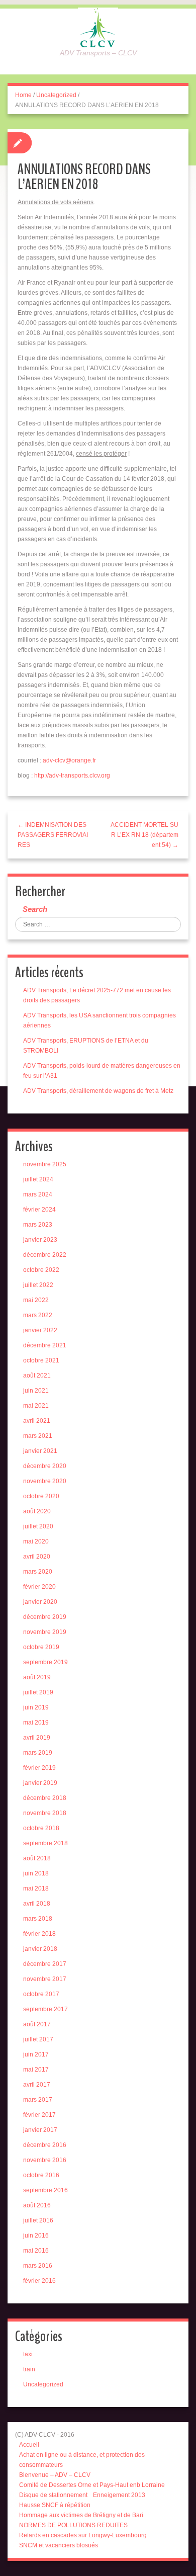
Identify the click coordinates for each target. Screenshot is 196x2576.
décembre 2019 (45, 1617)
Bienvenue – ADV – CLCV (55, 2475)
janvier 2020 (40, 1602)
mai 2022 (36, 1300)
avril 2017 (37, 2085)
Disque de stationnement (53, 2495)
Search (35, 909)
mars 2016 (38, 2266)
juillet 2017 (38, 2039)
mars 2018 (38, 1919)
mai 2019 (36, 1723)
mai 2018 (36, 1888)
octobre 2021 (41, 1360)
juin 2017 (36, 2054)
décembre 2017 (45, 1964)
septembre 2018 (45, 1843)
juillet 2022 (38, 1285)
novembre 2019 (45, 1632)
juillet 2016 (38, 2220)
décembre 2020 (45, 1466)
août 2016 (37, 2205)
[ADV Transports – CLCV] (98, 27)
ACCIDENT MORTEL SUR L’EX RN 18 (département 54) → (144, 835)
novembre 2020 (45, 1481)
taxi (28, 2354)
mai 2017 (36, 2070)
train (29, 2369)
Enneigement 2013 (119, 2495)
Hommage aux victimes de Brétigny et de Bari (81, 2515)
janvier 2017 (40, 2130)
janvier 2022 (40, 1330)
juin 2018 (36, 1873)
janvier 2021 (40, 1451)
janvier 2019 (40, 1783)
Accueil (29, 2445)
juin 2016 (36, 2236)
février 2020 (39, 1587)
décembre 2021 (45, 1345)
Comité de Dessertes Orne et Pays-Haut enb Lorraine (92, 2485)
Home (23, 95)
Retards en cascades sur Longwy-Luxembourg (83, 2535)
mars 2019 (38, 1753)
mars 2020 (38, 1572)
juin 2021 (36, 1391)
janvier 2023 (40, 1240)
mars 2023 (38, 1225)
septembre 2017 (45, 2009)
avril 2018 (37, 1904)
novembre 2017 (45, 1979)
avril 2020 (37, 1557)
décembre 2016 (45, 2145)
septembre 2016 (45, 2190)
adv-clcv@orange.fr (69, 760)
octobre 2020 (41, 1496)
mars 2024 (38, 1194)
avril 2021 (37, 1421)
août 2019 (37, 1677)
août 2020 (37, 1511)
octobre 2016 (41, 2175)
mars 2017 (38, 2100)
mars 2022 (38, 1315)
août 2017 (37, 2024)
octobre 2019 (41, 1647)
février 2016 (39, 2281)
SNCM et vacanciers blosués (59, 2545)
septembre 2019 (45, 1662)
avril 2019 (37, 1738)
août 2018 (37, 1858)
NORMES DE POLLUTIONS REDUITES (73, 2525)
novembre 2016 (45, 2160)
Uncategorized (56, 95)
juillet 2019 (38, 1692)
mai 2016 (36, 2251)
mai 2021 (36, 1406)
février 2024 (39, 1210)
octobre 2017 (41, 1994)
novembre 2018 (45, 1813)
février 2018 (39, 1934)
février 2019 (39, 1768)
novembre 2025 (45, 1164)
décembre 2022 (45, 1255)
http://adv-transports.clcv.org (72, 776)
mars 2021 (38, 1436)
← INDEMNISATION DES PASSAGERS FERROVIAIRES (53, 835)
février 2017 (39, 2115)
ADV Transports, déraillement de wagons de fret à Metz (98, 1091)
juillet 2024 (38, 1179)
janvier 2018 (40, 1949)
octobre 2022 (41, 1270)
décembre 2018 (45, 1798)
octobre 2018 (41, 1828)
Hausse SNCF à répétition (55, 2505)
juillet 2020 (38, 1526)
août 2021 (37, 1376)
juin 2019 (36, 1707)
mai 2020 (36, 1541)
